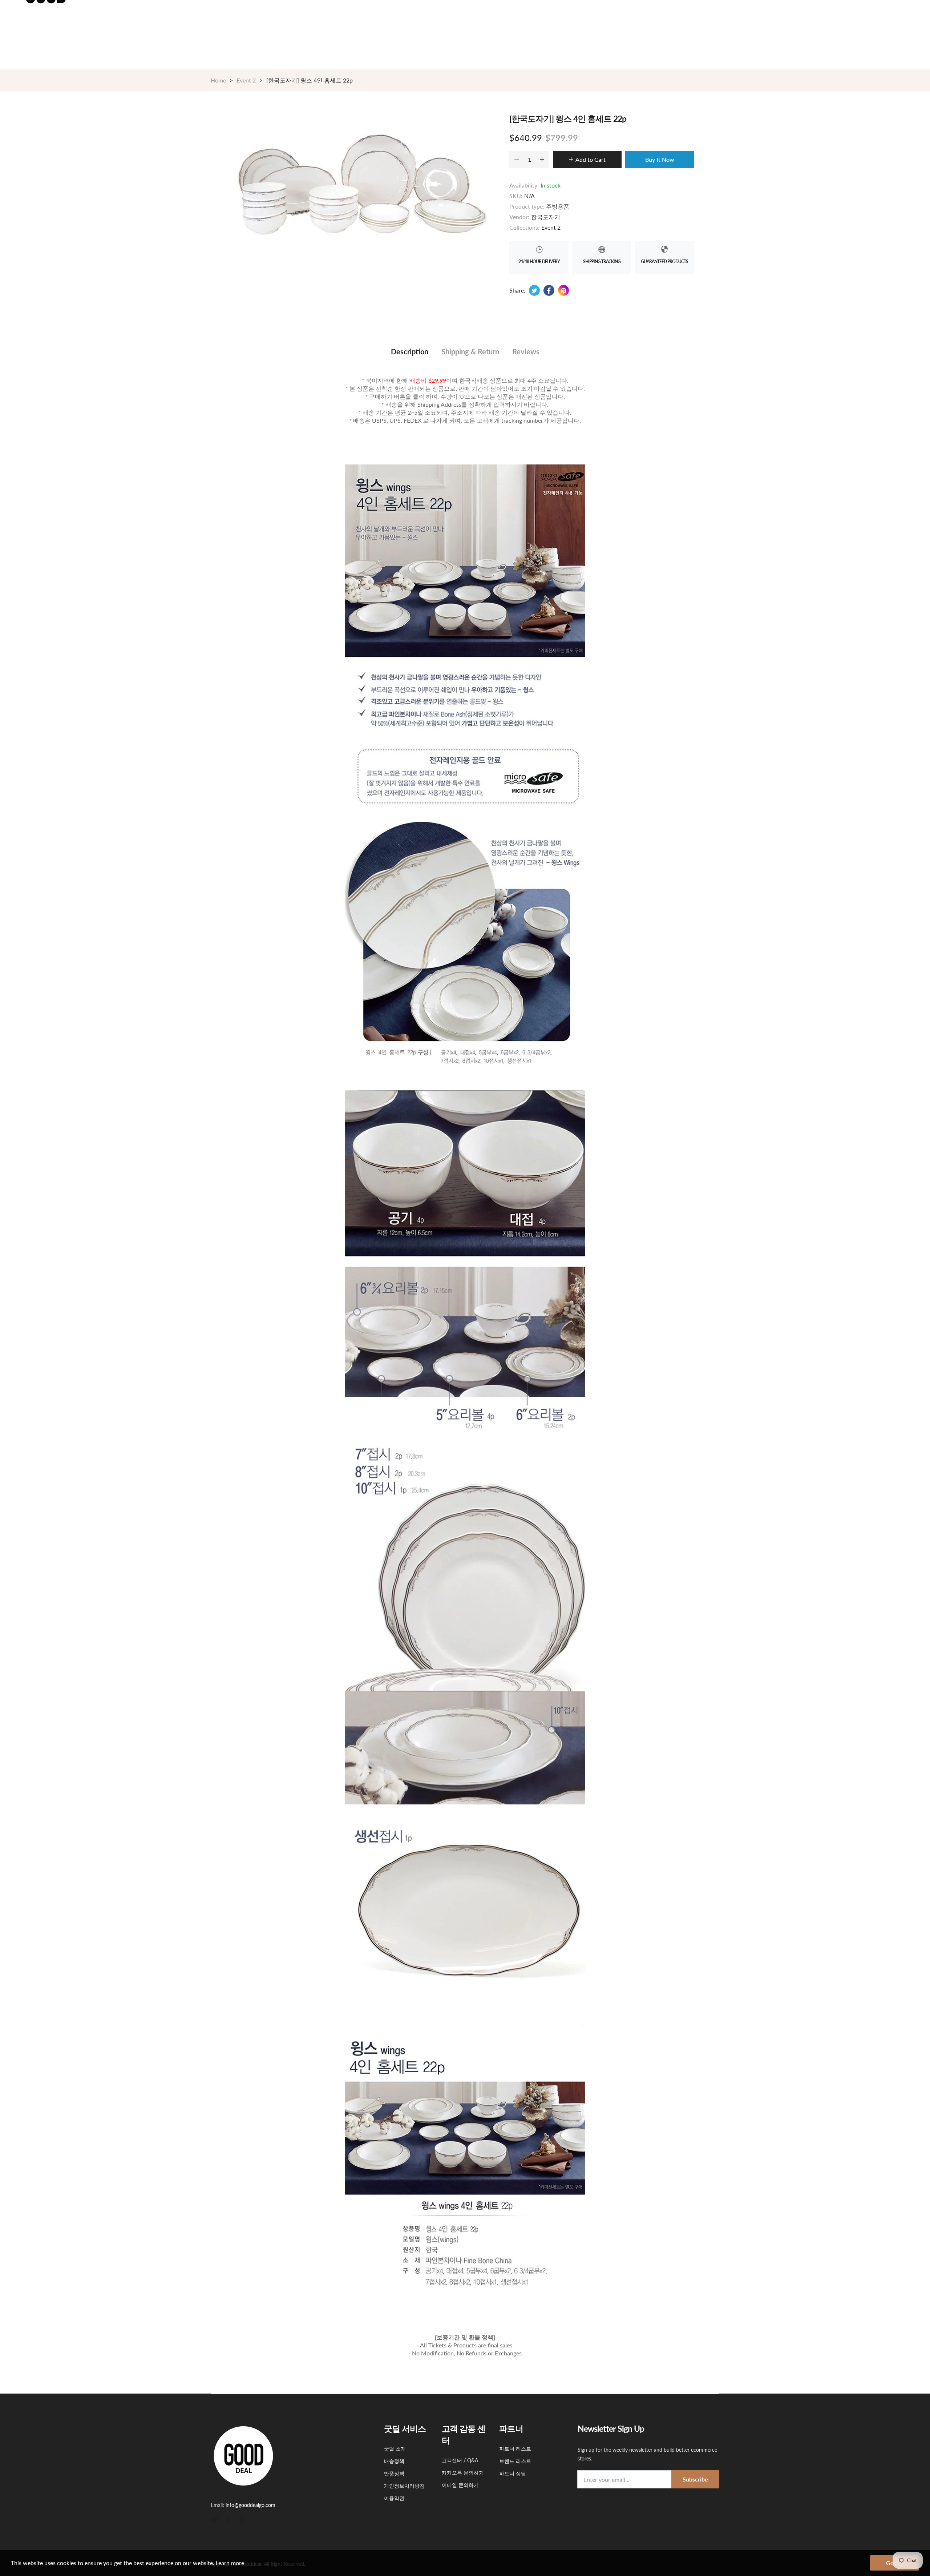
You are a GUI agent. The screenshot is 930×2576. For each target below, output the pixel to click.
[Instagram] (242, 2519)
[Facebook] (228, 2519)
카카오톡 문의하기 (463, 2473)
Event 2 (551, 227)
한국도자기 (546, 217)
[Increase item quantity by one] (542, 160)
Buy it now (660, 159)
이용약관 (394, 2498)
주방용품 (558, 206)
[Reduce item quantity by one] (517, 160)
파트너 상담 (513, 2473)
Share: (517, 290)
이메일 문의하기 (460, 2485)
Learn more (230, 2563)
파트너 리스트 (515, 2449)
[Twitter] (214, 2519)
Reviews (526, 351)
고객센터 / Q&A (460, 2460)
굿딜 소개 (395, 2449)
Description (410, 351)
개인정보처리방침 (404, 2486)
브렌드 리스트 (515, 2461)
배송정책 (394, 2461)
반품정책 (394, 2473)
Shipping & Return (470, 351)
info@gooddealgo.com (250, 2505)
